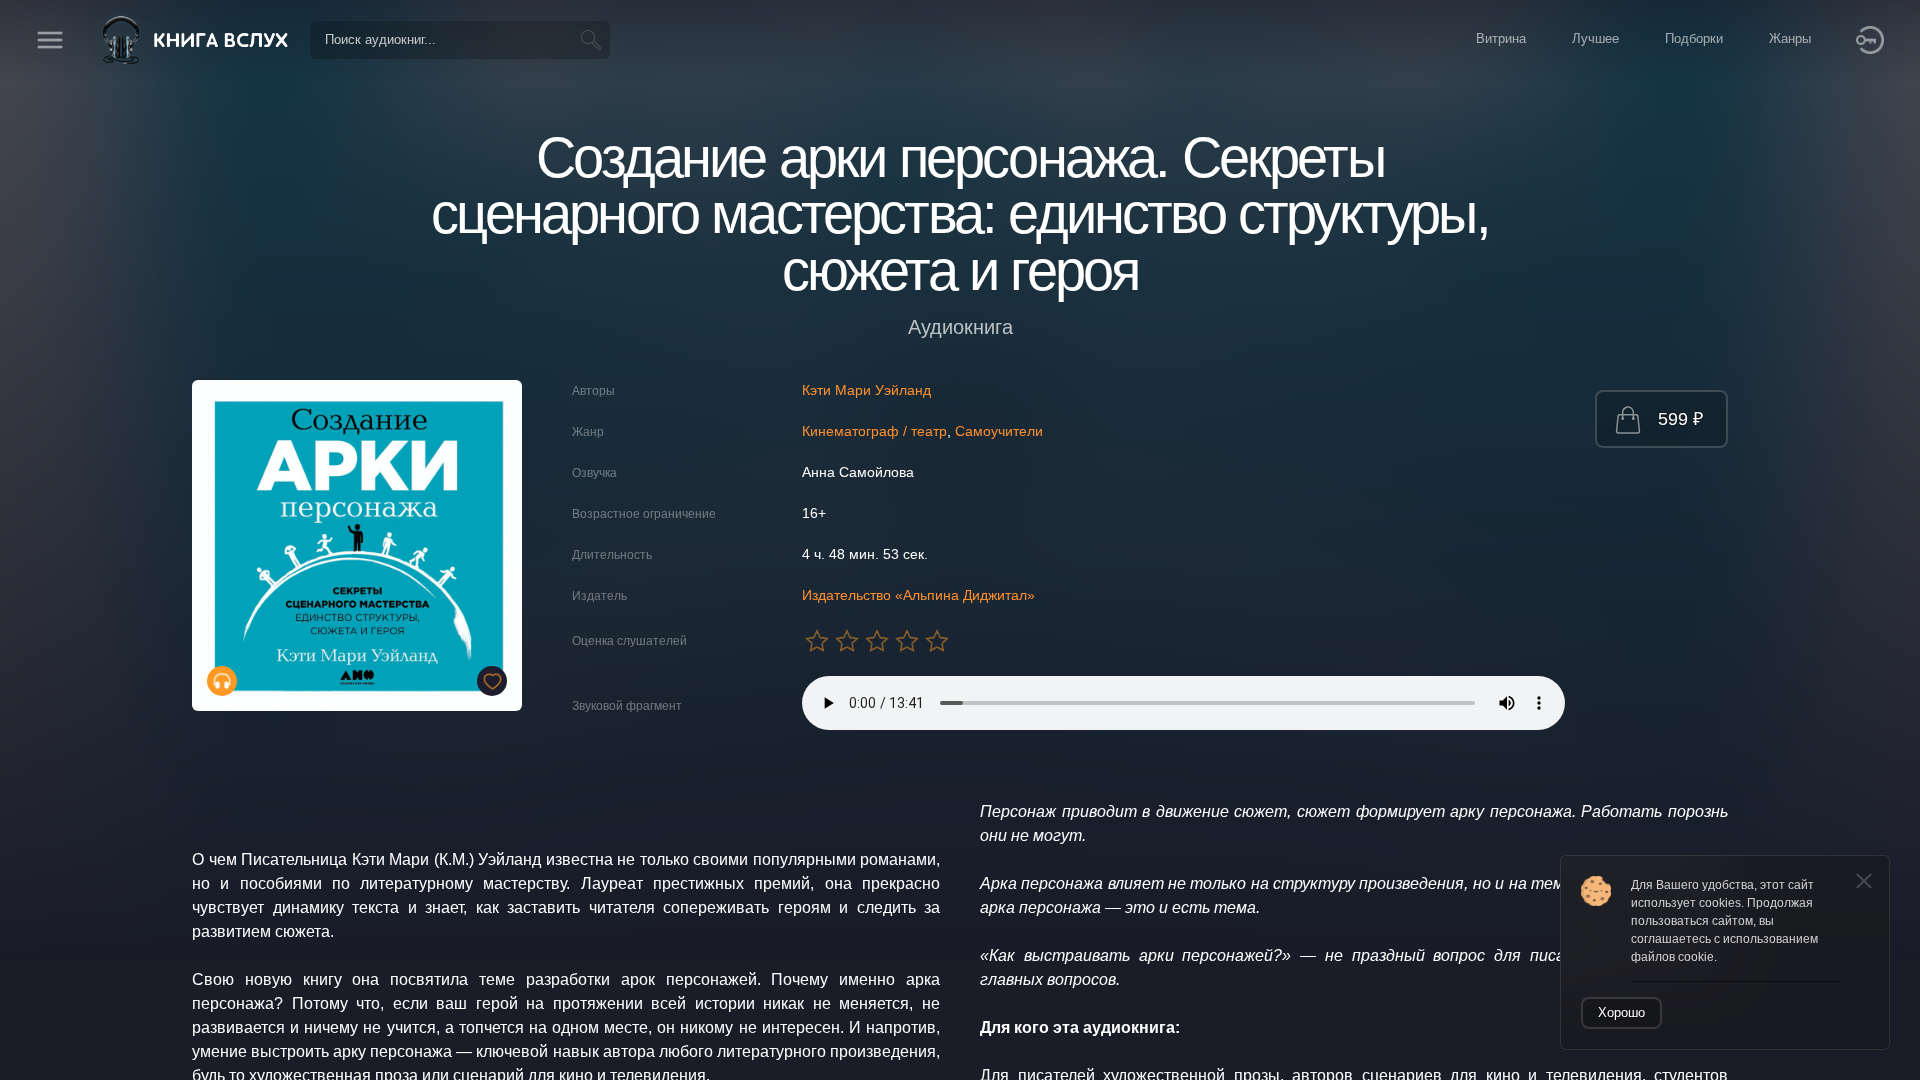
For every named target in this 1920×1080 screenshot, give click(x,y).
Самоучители (999, 431)
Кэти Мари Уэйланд (866, 390)
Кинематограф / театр (874, 431)
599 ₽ (1680, 419)
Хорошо (1621, 1012)
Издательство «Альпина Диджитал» (918, 595)
